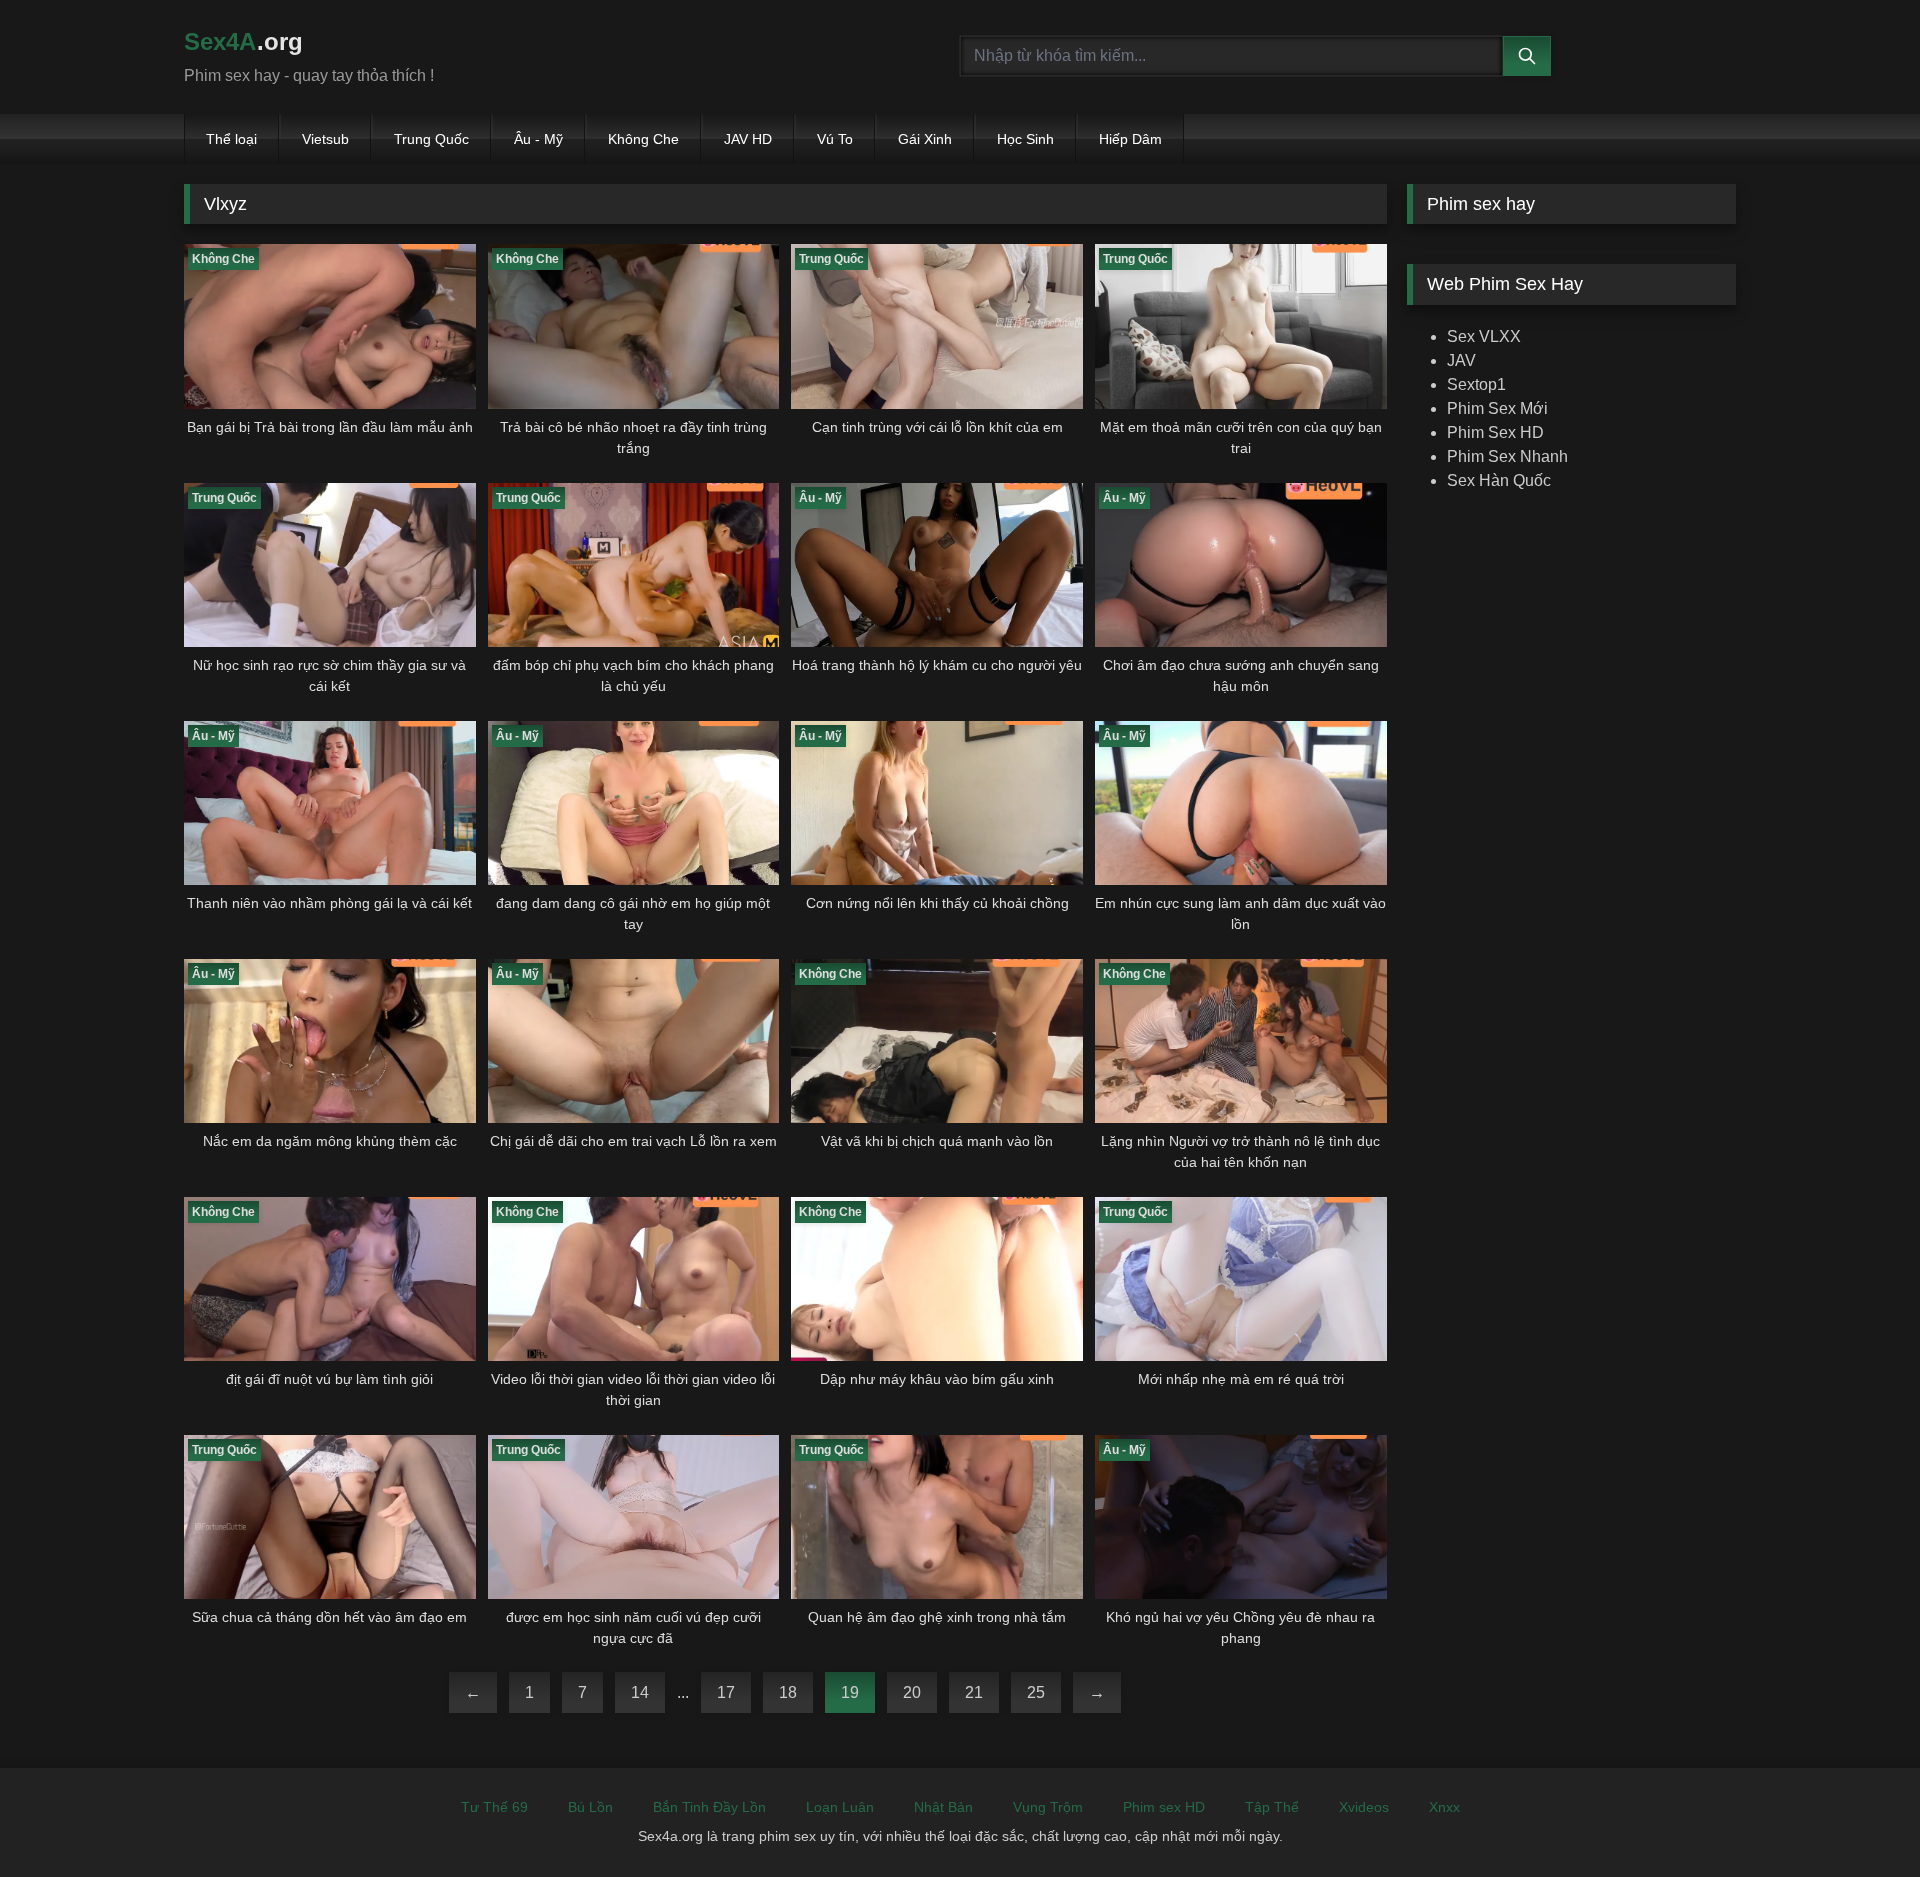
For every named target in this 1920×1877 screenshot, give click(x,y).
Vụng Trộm (1048, 1807)
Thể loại (231, 139)
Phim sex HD (1164, 1807)
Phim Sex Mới (1497, 408)
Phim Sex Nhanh (1507, 456)
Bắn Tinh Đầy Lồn (709, 1807)
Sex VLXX (1484, 336)
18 (788, 1692)
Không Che (643, 139)
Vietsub (325, 139)
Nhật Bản (943, 1807)
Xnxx (1444, 1807)
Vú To (835, 139)
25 (1036, 1692)
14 (640, 1692)
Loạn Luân (840, 1807)
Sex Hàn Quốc (1499, 480)
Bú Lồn (590, 1807)
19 (850, 1692)
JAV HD (748, 139)
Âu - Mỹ (538, 139)
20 (912, 1692)
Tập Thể (1272, 1807)
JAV (1461, 360)
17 (726, 1692)
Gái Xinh (925, 139)
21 (974, 1692)
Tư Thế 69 (494, 1807)
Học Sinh (1025, 139)
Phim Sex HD (1495, 432)
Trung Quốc (431, 139)
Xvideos (1364, 1807)
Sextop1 (1476, 384)
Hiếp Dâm (1130, 139)
